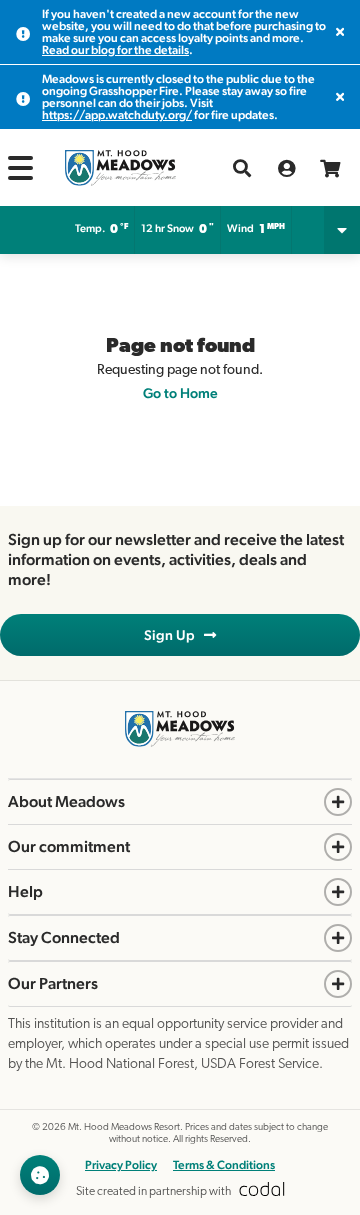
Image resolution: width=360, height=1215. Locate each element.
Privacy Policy (121, 1165)
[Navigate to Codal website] (262, 1192)
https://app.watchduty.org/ (117, 115)
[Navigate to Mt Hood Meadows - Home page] (120, 168)
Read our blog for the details (115, 50)
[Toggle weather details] (342, 230)
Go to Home (180, 393)
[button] (20, 168)
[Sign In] (286, 168)
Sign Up (174, 635)
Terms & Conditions (224, 1165)
